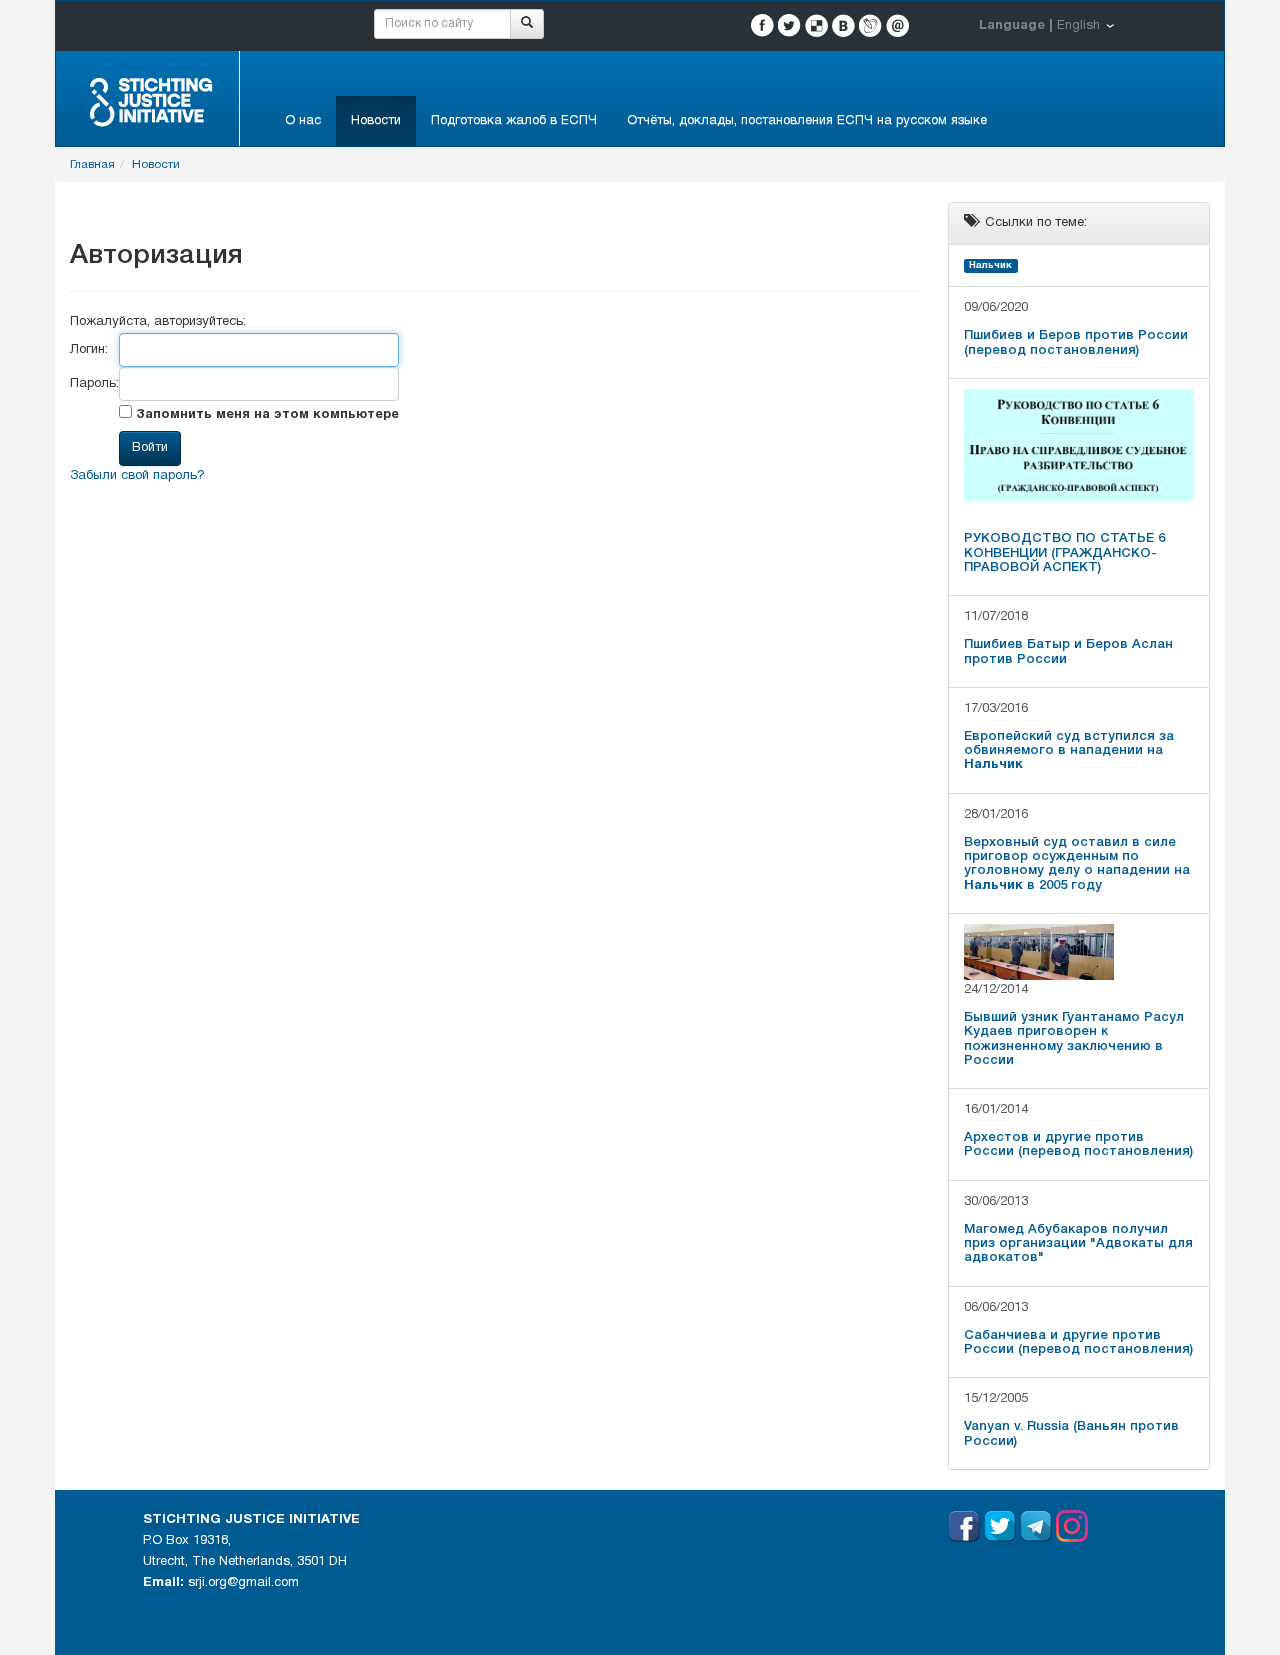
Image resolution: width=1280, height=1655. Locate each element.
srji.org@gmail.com (243, 1583)
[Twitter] (789, 25)
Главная (92, 164)
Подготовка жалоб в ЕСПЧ (514, 121)
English (1078, 26)
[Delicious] (816, 25)
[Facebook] (762, 25)
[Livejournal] (870, 25)
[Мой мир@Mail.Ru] (897, 25)
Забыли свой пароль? (137, 476)
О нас (303, 121)
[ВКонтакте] (843, 25)
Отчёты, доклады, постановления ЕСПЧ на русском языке (807, 121)
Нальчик (990, 265)
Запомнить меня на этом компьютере (265, 415)
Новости (376, 121)
